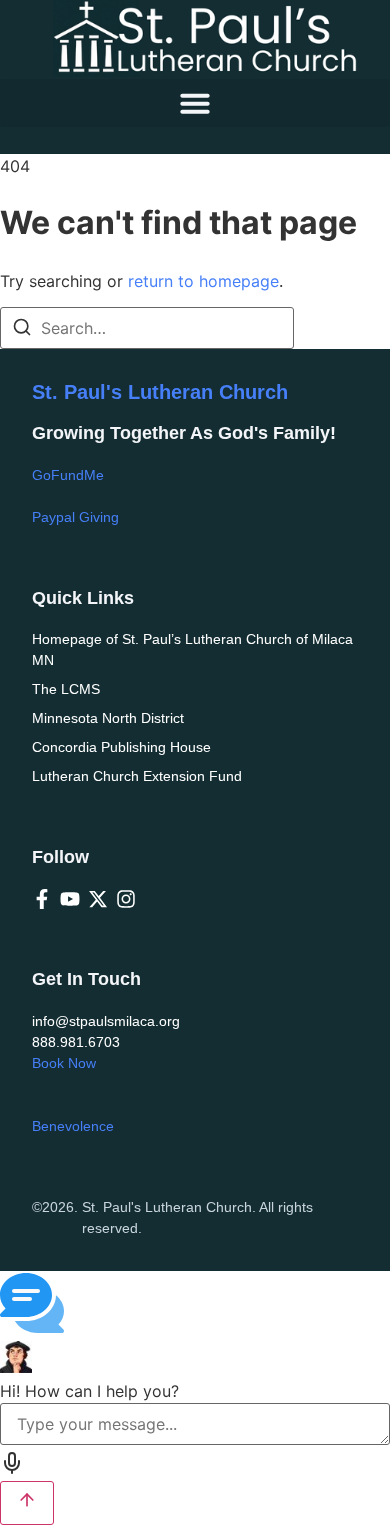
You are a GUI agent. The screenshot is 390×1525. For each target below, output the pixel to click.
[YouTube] (70, 899)
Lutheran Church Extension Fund (137, 776)
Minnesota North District (108, 718)
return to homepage (203, 281)
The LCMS (66, 689)
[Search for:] (147, 328)
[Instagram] (126, 899)
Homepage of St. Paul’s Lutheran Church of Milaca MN (192, 649)
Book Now (64, 1063)
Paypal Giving (75, 517)
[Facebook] (42, 899)
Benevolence (73, 1126)
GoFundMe (68, 475)
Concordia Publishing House (121, 747)
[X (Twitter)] (98, 899)
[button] (195, 103)
